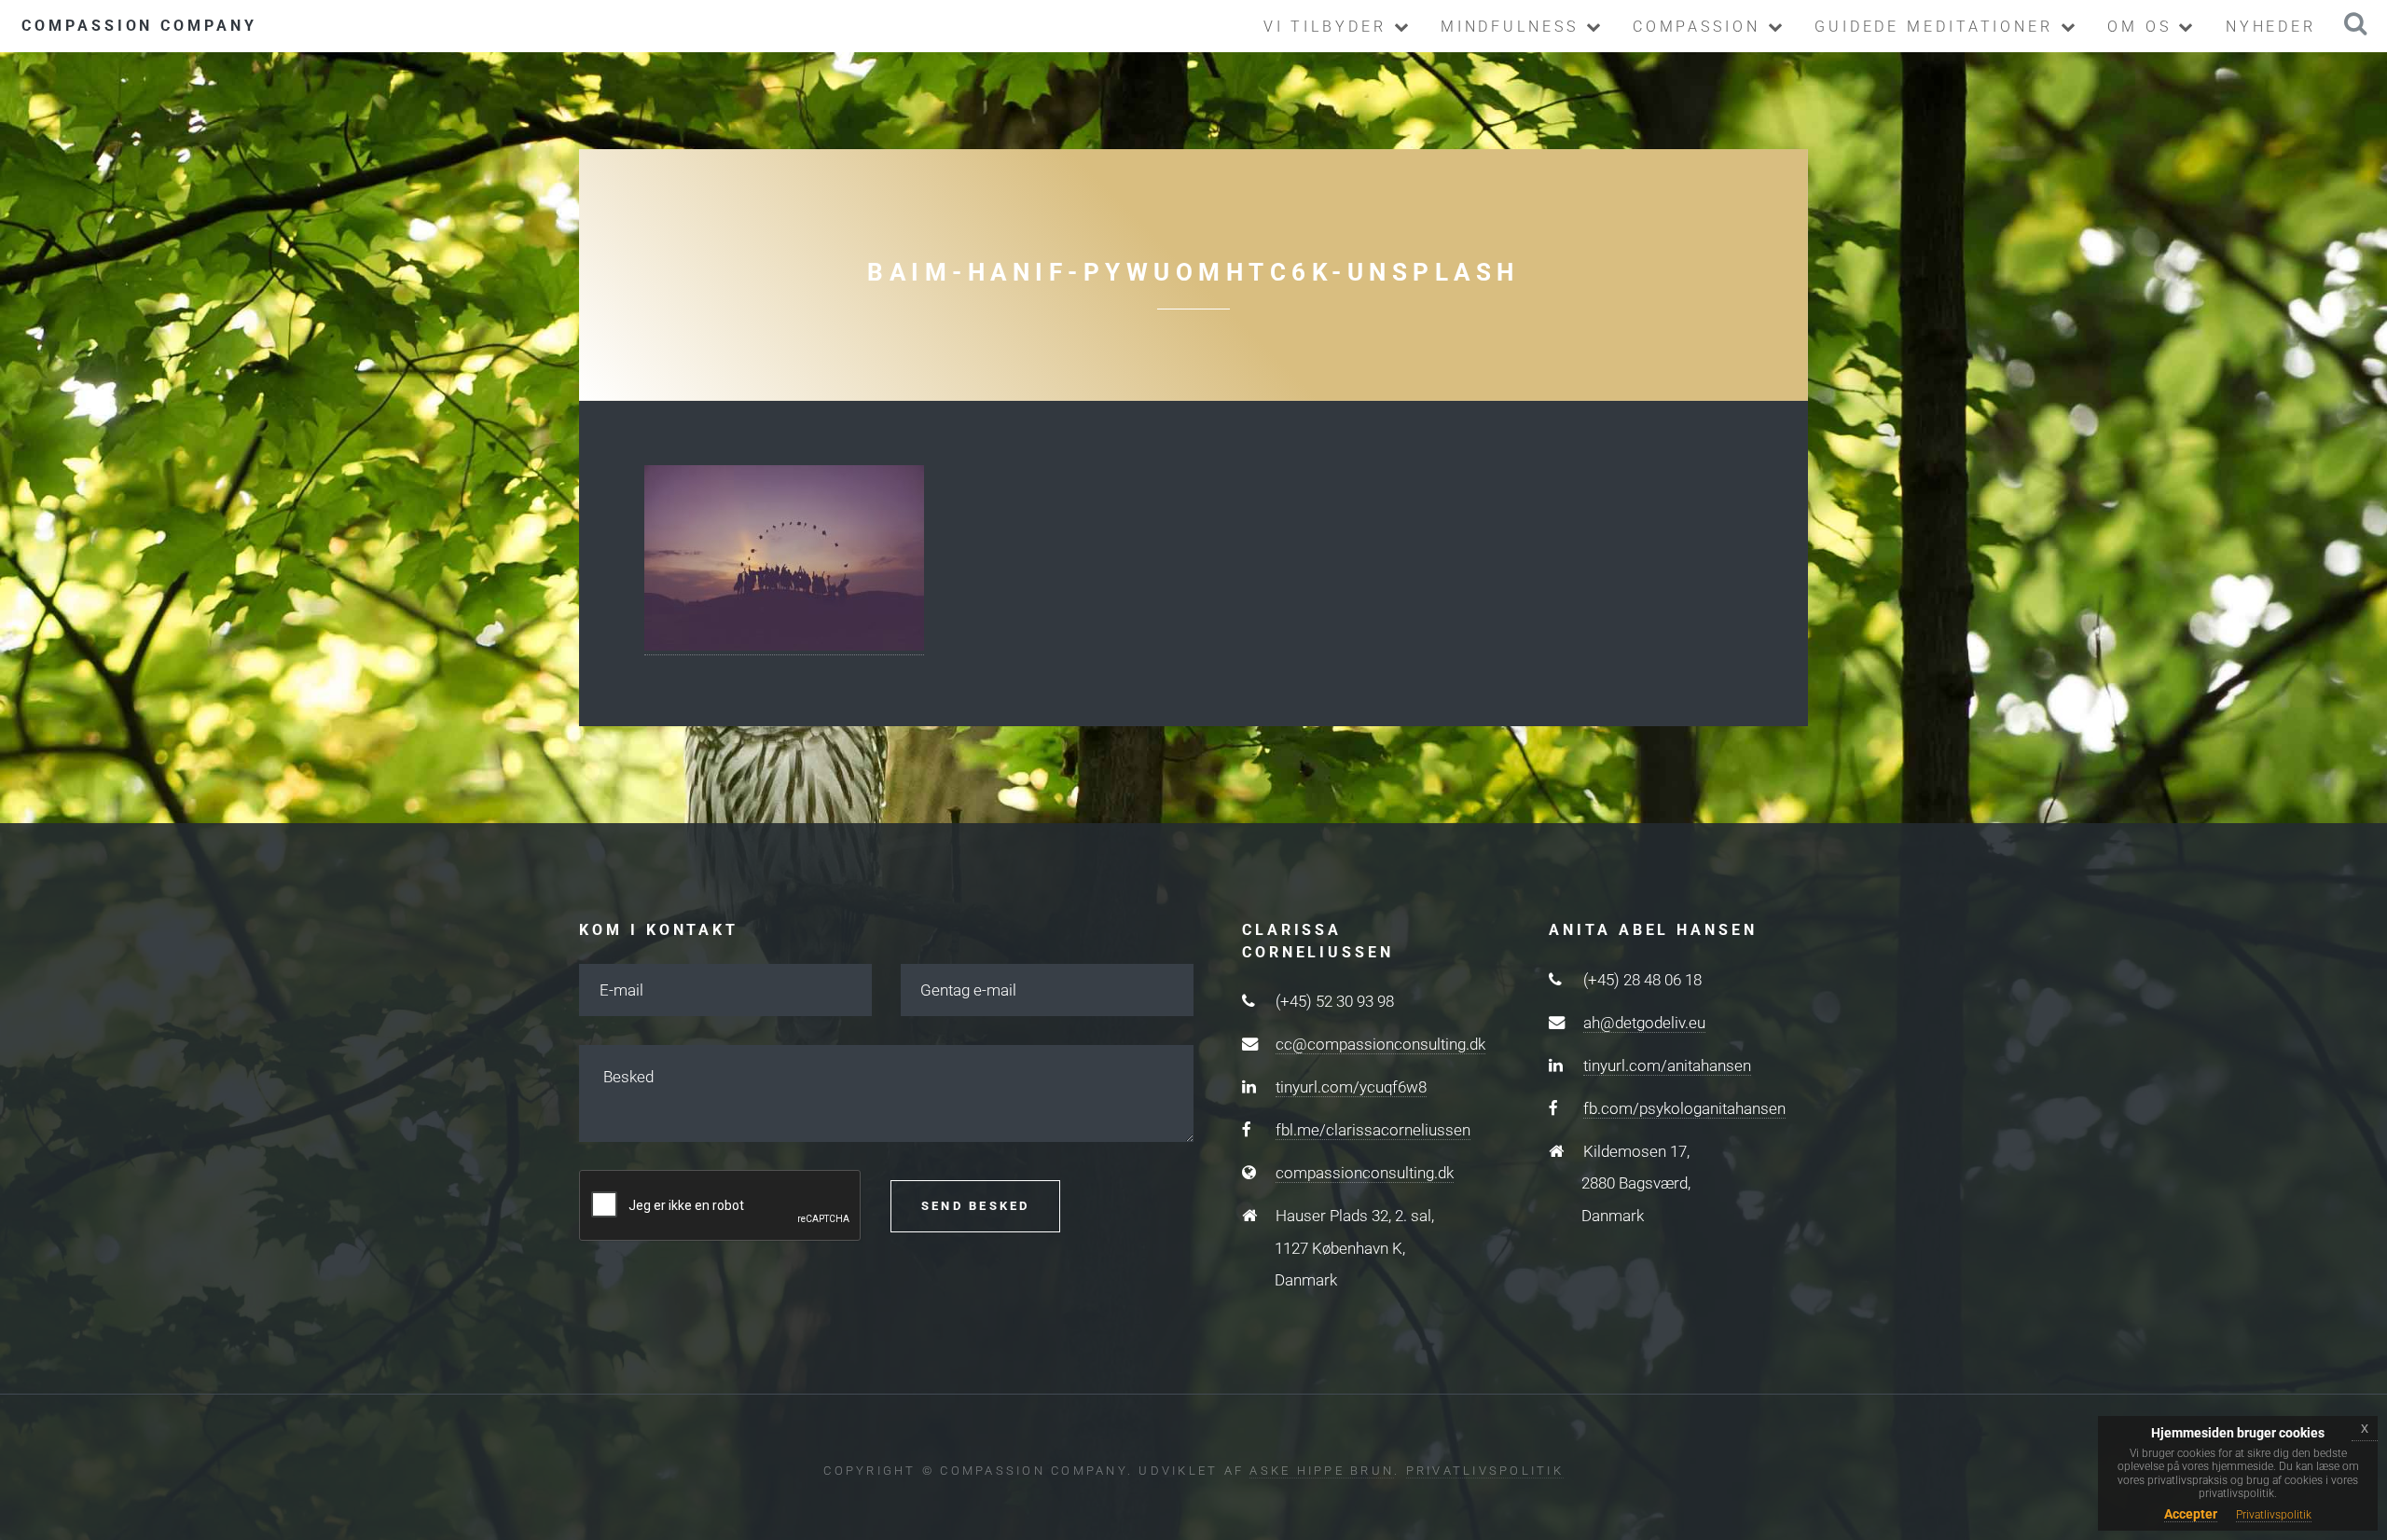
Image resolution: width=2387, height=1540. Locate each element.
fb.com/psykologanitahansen (1684, 1108)
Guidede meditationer (1938, 27)
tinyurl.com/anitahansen (1667, 1066)
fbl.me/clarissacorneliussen (1373, 1130)
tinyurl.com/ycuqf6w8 (1351, 1087)
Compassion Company (139, 26)
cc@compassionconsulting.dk (1380, 1044)
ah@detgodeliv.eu (1644, 1023)
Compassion (1700, 27)
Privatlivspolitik (1485, 1471)
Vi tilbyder (1329, 27)
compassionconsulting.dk (1365, 1173)
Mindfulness (1513, 27)
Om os (2143, 27)
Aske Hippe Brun (1322, 1471)
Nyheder (2271, 27)
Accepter (2191, 1514)
